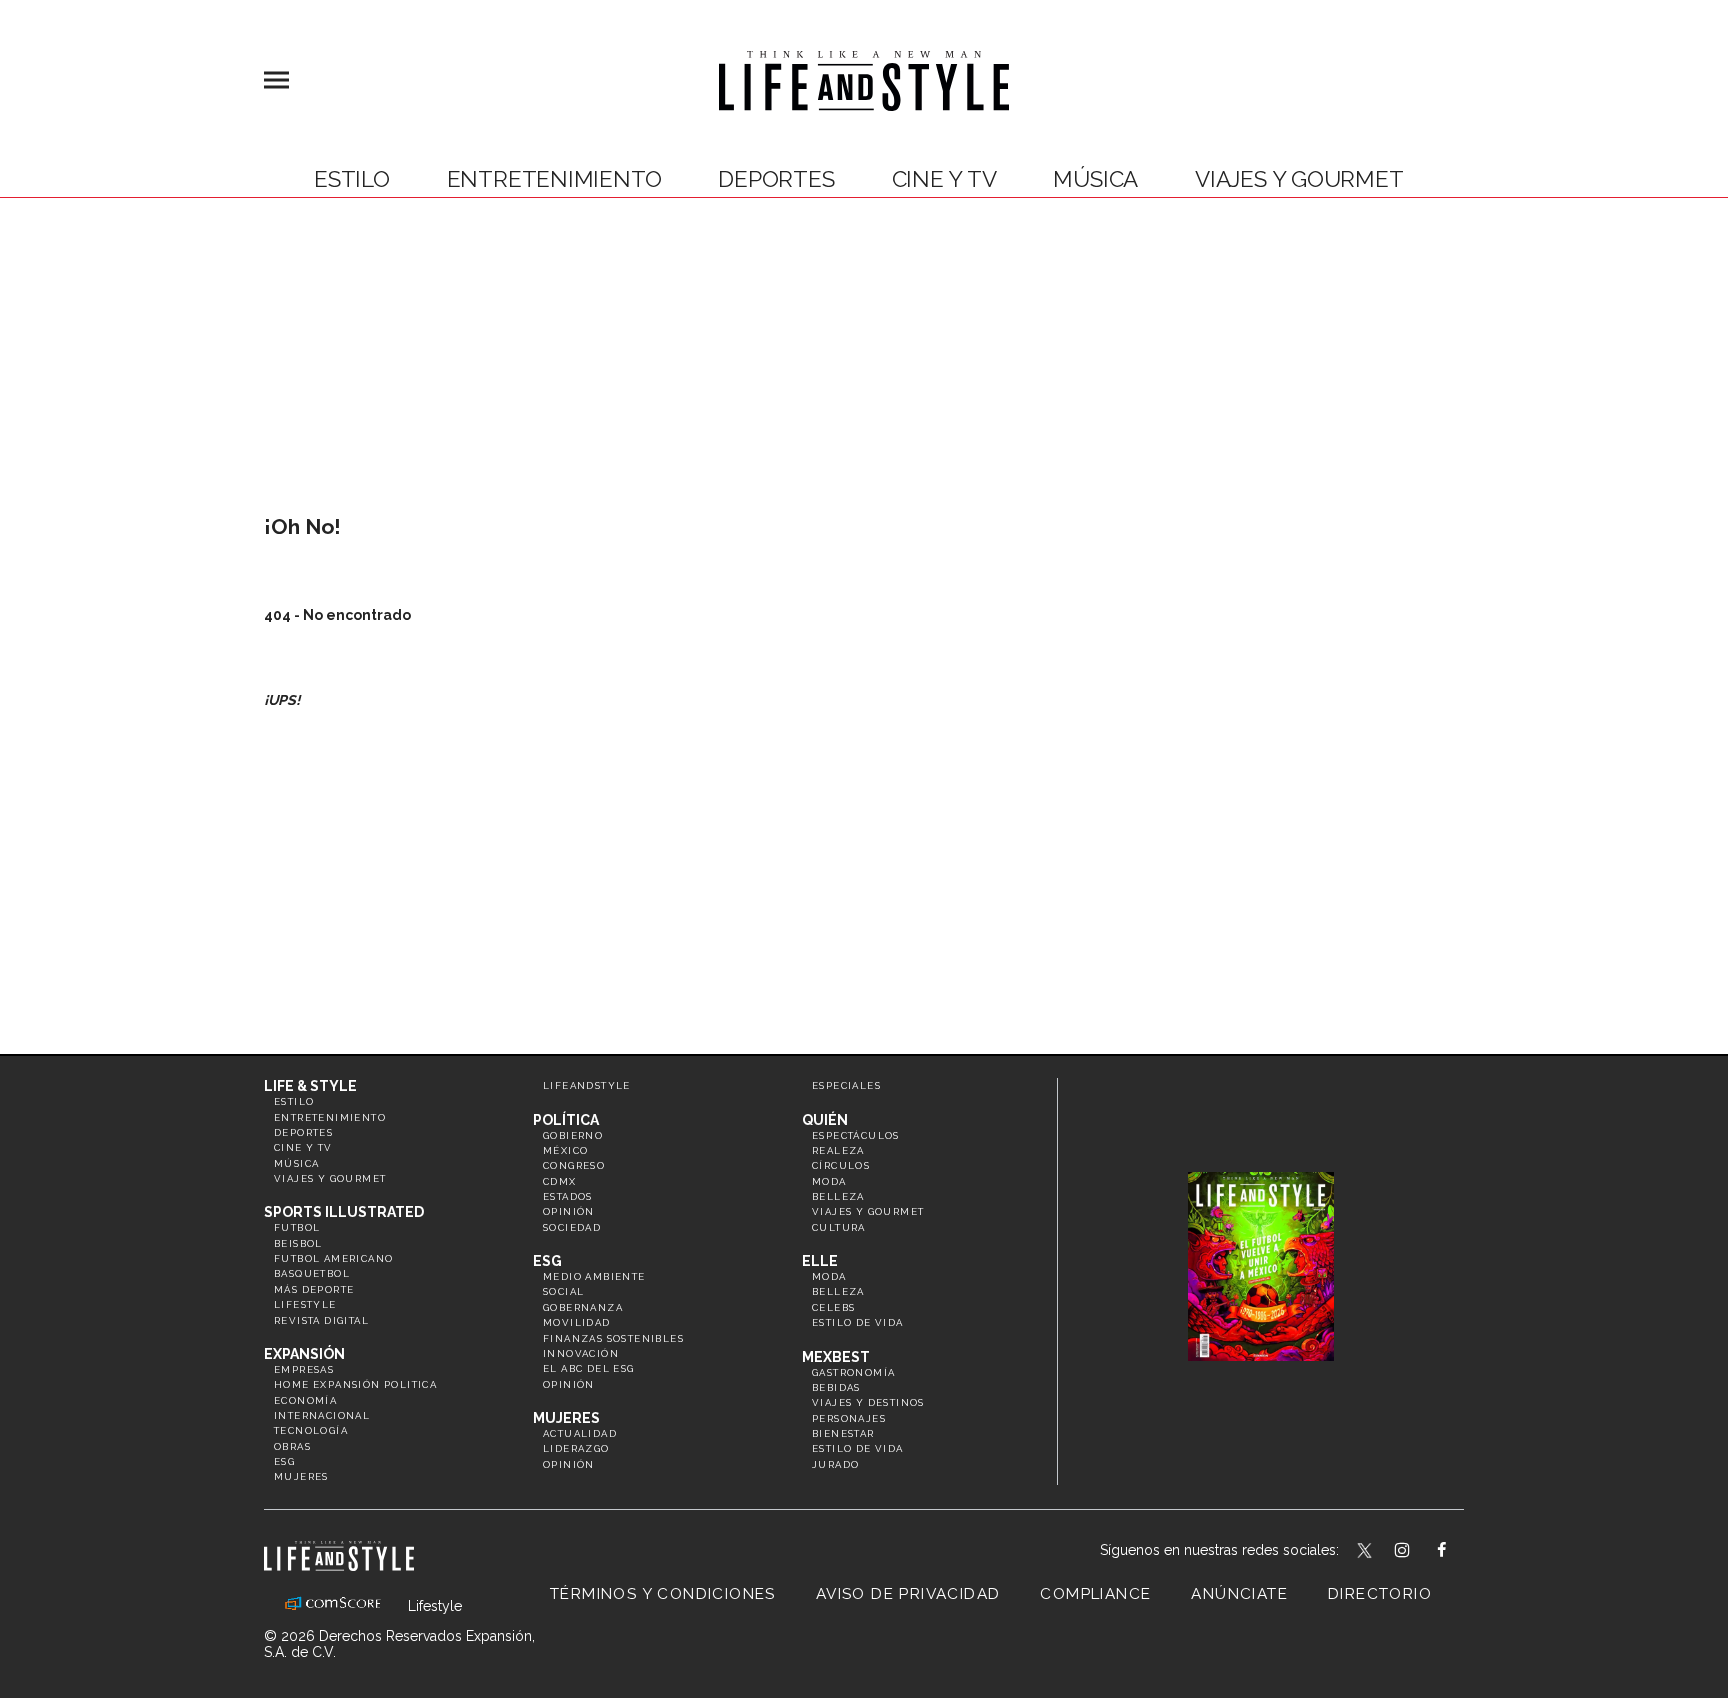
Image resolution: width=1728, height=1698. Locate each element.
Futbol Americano (333, 1258)
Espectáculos (856, 1135)
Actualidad (580, 1433)
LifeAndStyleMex (1459, 1552)
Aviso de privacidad (908, 1594)
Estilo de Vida (858, 1448)
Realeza (838, 1150)
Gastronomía (853, 1372)
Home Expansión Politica (355, 1384)
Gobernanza (583, 1307)
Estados (568, 1196)
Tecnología (311, 1430)
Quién (825, 1120)
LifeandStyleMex (1366, 1552)
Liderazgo (576, 1448)
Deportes (776, 179)
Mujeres (301, 1476)
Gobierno (573, 1135)
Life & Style (310, 1086)
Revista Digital (321, 1320)
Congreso (574, 1165)
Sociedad (572, 1227)
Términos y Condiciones (663, 1594)
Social (563, 1291)
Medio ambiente (594, 1276)
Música (1095, 179)
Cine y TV (944, 179)
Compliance (1095, 1594)
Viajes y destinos (868, 1402)
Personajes (849, 1418)
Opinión (569, 1211)
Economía (305, 1400)
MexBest (836, 1357)
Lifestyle (305, 1304)
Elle (820, 1261)
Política (566, 1120)
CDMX (560, 1181)
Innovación (581, 1353)
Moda (829, 1181)
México (565, 1150)
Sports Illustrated (344, 1212)
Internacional (322, 1415)
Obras (292, 1446)
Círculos (841, 1165)
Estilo (352, 179)
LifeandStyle (587, 1085)
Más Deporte (314, 1289)
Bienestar (843, 1433)
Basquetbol (312, 1273)
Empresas (304, 1369)
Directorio (1380, 1594)
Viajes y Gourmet (1299, 179)
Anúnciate (1239, 1594)
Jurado (835, 1464)
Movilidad (577, 1322)
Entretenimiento (554, 179)
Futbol (297, 1227)
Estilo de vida (858, 1322)
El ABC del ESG (589, 1368)
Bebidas (836, 1387)
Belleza (838, 1196)
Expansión (304, 1354)
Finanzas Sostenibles (613, 1338)
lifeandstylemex (1419, 1552)
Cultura (839, 1227)
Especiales (846, 1085)
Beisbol (298, 1243)
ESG (284, 1461)
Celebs (833, 1307)
